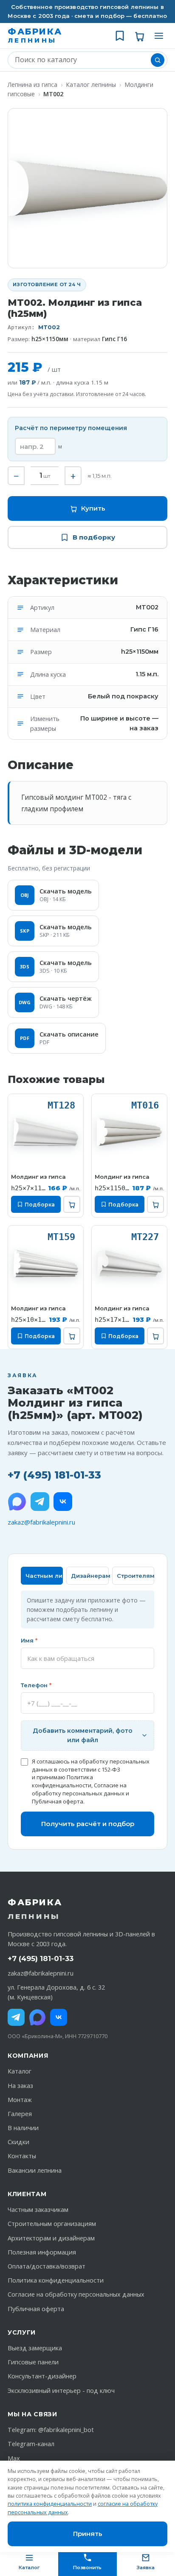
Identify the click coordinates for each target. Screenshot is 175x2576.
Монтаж (20, 2100)
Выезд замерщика (35, 2348)
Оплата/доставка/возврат (47, 2266)
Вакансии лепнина (35, 2170)
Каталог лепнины (91, 85)
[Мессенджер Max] (17, 1502)
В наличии (23, 2128)
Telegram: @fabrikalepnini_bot (51, 2430)
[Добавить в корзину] (72, 1204)
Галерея (20, 2114)
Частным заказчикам (38, 2210)
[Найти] (158, 60)
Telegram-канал (31, 2444)
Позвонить (87, 2567)
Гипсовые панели (33, 2362)
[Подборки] (120, 36)
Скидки (18, 2142)
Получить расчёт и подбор (88, 1824)
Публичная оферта (58, 1801)
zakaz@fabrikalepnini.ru (41, 1522)
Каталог (20, 2071)
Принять (88, 2534)
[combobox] (81, 60)
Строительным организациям (52, 2224)
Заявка (146, 2567)
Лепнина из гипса (32, 85)
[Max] (37, 2017)
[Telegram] (40, 1502)
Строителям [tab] (135, 1576)
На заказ (20, 2086)
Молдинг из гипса (38, 1177)
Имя (29, 1640)
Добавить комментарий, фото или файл (83, 1735)
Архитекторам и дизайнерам (51, 2238)
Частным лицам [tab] (44, 1576)
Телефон (36, 1685)
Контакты (22, 2156)
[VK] (63, 1502)
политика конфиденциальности (50, 2504)
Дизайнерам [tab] (90, 1576)
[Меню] (159, 36)
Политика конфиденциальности (62, 1781)
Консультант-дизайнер (42, 2376)
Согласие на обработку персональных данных (79, 1789)
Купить (93, 508)
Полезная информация (42, 2252)
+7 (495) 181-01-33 (54, 1475)
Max (14, 2458)
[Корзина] (139, 36)
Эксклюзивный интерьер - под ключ (61, 2391)
